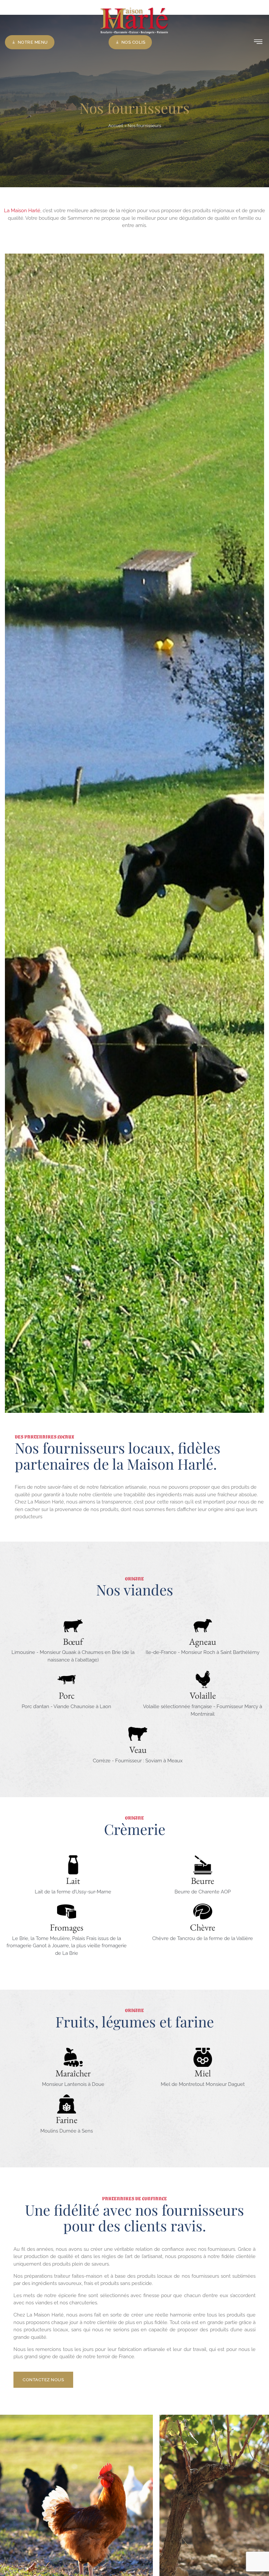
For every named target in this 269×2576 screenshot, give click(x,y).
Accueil (116, 126)
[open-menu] (258, 42)
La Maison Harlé (22, 211)
